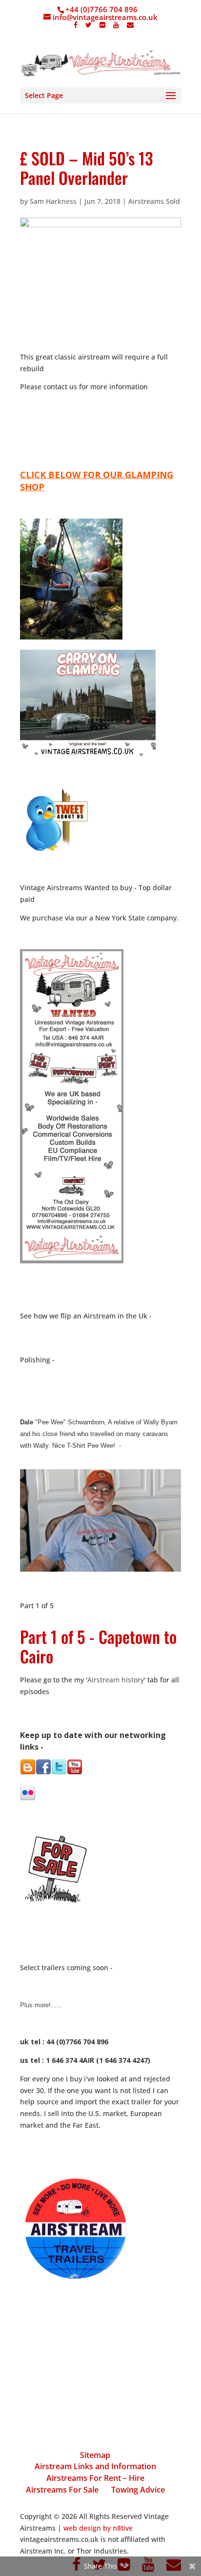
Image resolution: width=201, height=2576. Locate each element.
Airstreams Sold (154, 201)
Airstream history (116, 1680)
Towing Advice (138, 2490)
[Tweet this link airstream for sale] (56, 851)
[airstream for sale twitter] (59, 1772)
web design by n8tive (98, 2528)
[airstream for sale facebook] (43, 1772)
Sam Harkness (53, 201)
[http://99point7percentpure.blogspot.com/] (28, 1772)
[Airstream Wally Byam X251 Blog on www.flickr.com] (28, 1798)
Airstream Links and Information (95, 2466)
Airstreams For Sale (62, 2490)
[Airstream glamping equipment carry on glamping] (71, 637)
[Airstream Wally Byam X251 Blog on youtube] (75, 1772)
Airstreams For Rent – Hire (95, 2478)
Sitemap (95, 2455)
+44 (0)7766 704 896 (101, 9)
